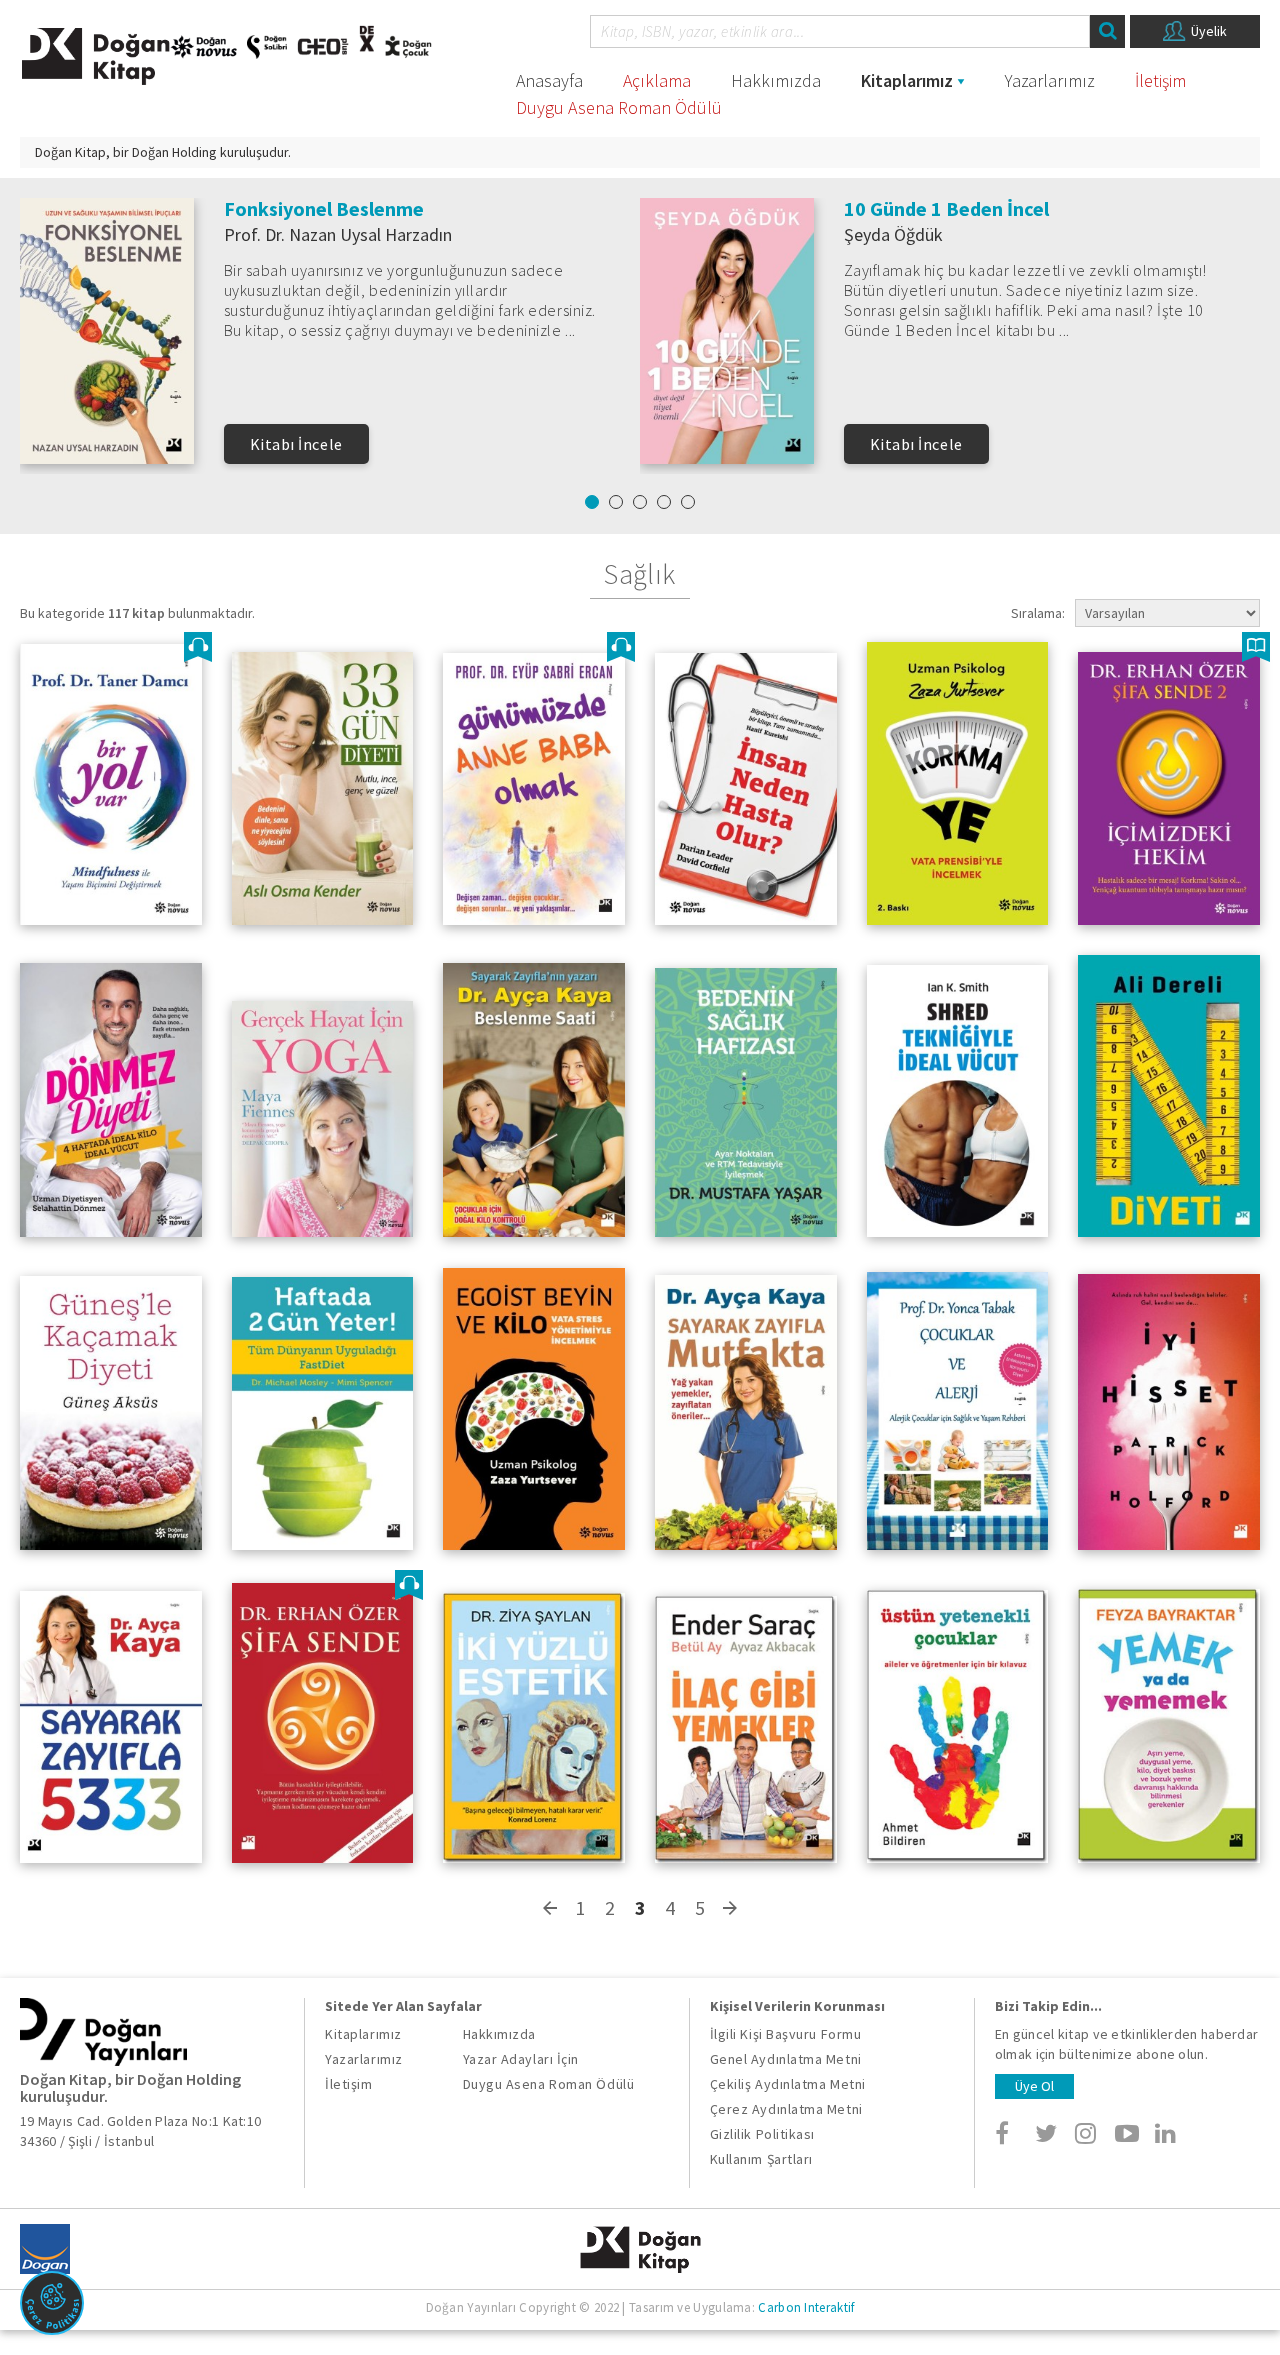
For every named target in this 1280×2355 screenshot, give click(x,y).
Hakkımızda (776, 80)
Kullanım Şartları (761, 2159)
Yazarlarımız (1050, 80)
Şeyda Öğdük (893, 234)
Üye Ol (1034, 2086)
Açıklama (657, 80)
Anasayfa (549, 80)
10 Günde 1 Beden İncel (946, 208)
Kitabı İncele (296, 444)
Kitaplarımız (907, 80)
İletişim (1160, 80)
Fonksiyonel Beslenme (324, 208)
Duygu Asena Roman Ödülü (619, 107)
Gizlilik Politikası (762, 2134)
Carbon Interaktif (806, 2307)
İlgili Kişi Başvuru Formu (786, 2034)
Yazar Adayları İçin (521, 2059)
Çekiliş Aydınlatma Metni (788, 2084)
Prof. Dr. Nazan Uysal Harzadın (338, 234)
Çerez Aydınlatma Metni (786, 2109)
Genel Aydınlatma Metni (786, 2059)
